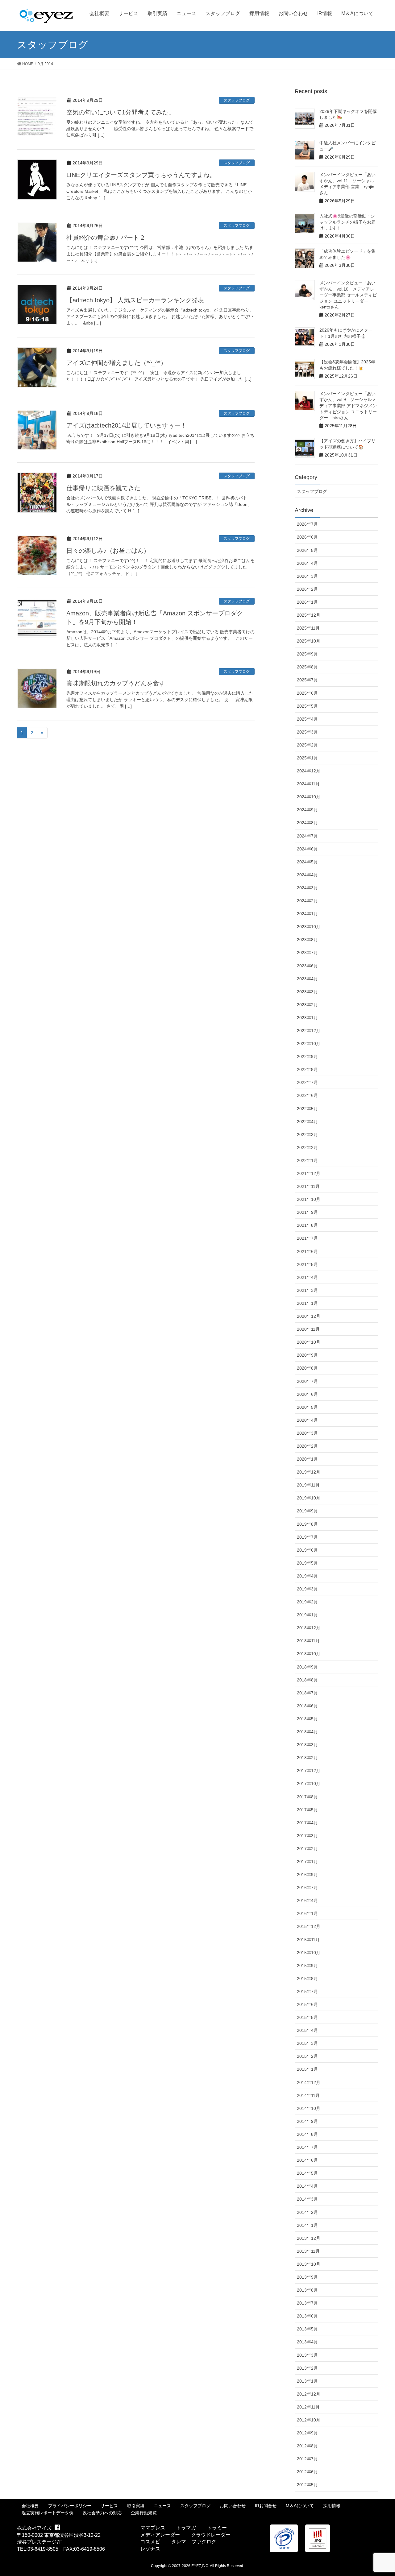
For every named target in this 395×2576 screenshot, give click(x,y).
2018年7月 (307, 1693)
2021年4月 (307, 1277)
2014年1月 (307, 2225)
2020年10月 (309, 1342)
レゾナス (150, 2549)
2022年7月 (307, 1082)
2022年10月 (309, 1044)
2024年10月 (309, 797)
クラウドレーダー (211, 2535)
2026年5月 (307, 550)
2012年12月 (309, 2394)
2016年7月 (307, 1888)
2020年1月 (307, 1459)
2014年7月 (307, 2147)
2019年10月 (309, 1498)
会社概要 (30, 2506)
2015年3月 (307, 2043)
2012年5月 (307, 2485)
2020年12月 (309, 1316)
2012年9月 (307, 2433)
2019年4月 (307, 1576)
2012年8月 (307, 2446)
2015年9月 (307, 1966)
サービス (109, 2506)
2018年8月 (307, 1680)
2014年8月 (307, 2134)
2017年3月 (307, 1836)
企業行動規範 (144, 2513)
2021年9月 (307, 1212)
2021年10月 (309, 1199)
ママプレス (153, 2528)
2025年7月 (307, 680)
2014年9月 (307, 2121)
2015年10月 (309, 1953)
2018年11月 (308, 1641)
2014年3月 (307, 2199)
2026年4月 (307, 563)
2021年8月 (307, 1225)
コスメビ (150, 2542)
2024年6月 (307, 849)
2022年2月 (307, 1147)
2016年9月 (307, 1875)
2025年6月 (307, 693)
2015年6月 (307, 2004)
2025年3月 (307, 732)
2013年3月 (307, 2355)
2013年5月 (307, 2329)
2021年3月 (307, 1290)
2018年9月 (307, 1667)
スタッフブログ (237, 100)
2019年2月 (307, 1602)
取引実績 (136, 2506)
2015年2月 (307, 2056)
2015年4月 (307, 2030)
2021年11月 (308, 1186)
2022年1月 (307, 1160)
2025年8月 (307, 667)
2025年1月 (307, 758)
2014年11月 (308, 2095)
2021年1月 (307, 1303)
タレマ (179, 2542)
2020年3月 (307, 1433)
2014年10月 (309, 2108)
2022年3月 (307, 1135)
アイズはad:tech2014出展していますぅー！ (127, 425)
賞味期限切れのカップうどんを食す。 (119, 683)
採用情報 (332, 2506)
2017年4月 (307, 1823)
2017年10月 (309, 1784)
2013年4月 (307, 2342)
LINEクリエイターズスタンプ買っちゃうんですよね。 (141, 175)
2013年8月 (307, 2290)
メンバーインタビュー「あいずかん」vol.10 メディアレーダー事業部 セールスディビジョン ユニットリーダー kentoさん (348, 295)
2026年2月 (307, 589)
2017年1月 (307, 1862)
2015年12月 (309, 1926)
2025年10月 (309, 641)
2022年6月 (307, 1095)
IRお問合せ (266, 2506)
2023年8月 (307, 940)
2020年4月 (307, 1420)
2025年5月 (307, 706)
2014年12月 (309, 2082)
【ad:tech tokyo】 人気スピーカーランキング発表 (135, 300)
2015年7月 (307, 1991)
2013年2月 (307, 2368)
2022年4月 (307, 1122)
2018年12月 (309, 1628)
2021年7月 (307, 1238)
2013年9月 (307, 2277)
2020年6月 (307, 1394)
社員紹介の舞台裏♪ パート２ (106, 238)
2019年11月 (308, 1485)
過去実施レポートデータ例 (48, 2513)
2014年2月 (307, 2212)
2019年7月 (307, 1537)
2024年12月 (309, 771)
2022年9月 (307, 1056)
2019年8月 (307, 1524)
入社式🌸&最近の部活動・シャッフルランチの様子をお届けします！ (347, 222)
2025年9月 (307, 654)
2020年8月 (307, 1368)
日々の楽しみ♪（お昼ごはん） (108, 551)
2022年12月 (309, 1031)
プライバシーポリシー (70, 2506)
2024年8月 (307, 823)
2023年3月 (307, 992)
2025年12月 (309, 615)
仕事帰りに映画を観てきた (103, 488)
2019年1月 (307, 1615)
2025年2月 (307, 745)
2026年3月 (307, 576)
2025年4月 (307, 719)
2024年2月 (307, 901)
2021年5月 (307, 1264)
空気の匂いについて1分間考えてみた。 (121, 112)
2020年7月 (307, 1381)
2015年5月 (307, 2017)
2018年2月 (307, 1758)
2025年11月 (308, 628)
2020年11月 (308, 1329)
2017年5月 (307, 1810)
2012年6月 (307, 2472)
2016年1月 (307, 1913)
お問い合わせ (233, 2506)
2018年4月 (307, 1732)
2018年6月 (307, 1706)
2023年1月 (307, 1018)
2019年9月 (307, 1511)
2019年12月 (309, 1472)
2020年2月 (307, 1446)
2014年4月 (307, 2186)
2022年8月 (307, 1069)
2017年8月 (307, 1797)
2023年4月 (307, 979)
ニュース (162, 2506)
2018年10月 (309, 1654)
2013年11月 (308, 2251)
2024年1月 (307, 914)
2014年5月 (307, 2173)
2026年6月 (307, 537)
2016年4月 (307, 1900)
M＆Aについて (300, 2506)
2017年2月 (307, 1849)
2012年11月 (308, 2407)
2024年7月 (307, 836)
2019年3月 (307, 1589)
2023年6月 (307, 966)
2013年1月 (307, 2381)
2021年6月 (307, 1251)
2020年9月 (307, 1355)
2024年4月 (307, 875)
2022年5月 (307, 1109)
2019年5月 (307, 1563)
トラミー (217, 2528)
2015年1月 (307, 2069)
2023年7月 (307, 953)
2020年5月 (307, 1407)
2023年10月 (309, 927)
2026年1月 (307, 602)
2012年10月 (309, 2420)
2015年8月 (307, 1979)
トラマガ (186, 2528)
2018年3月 (307, 1745)
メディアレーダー (160, 2535)
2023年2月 (307, 1005)
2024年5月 (307, 862)
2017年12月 (309, 1771)
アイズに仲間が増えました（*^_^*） (116, 363)
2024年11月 (308, 784)
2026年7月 (307, 524)
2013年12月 (309, 2238)
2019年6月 (307, 1550)
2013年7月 (307, 2303)
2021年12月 (309, 1173)
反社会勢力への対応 (102, 2513)
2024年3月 (307, 888)
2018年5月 (307, 1719)
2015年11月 (308, 1940)
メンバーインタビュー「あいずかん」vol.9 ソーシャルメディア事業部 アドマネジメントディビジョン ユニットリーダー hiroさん (348, 406)
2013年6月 (307, 2316)
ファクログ (204, 2542)
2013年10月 (309, 2264)
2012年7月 (307, 2459)
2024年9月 (307, 810)
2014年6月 (307, 2160)
